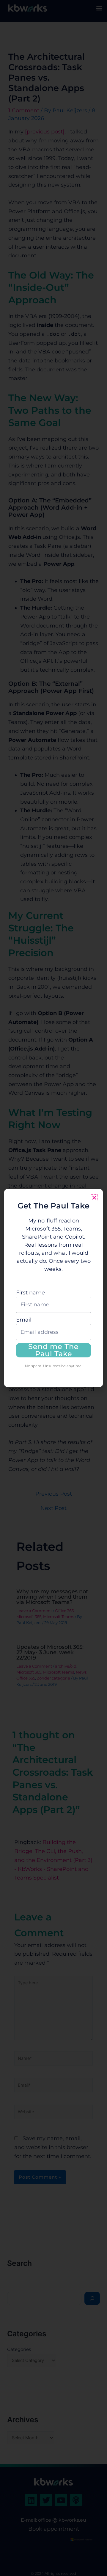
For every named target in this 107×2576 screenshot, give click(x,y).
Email (24, 1320)
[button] (94, 1198)
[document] (53, 1288)
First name (30, 1293)
